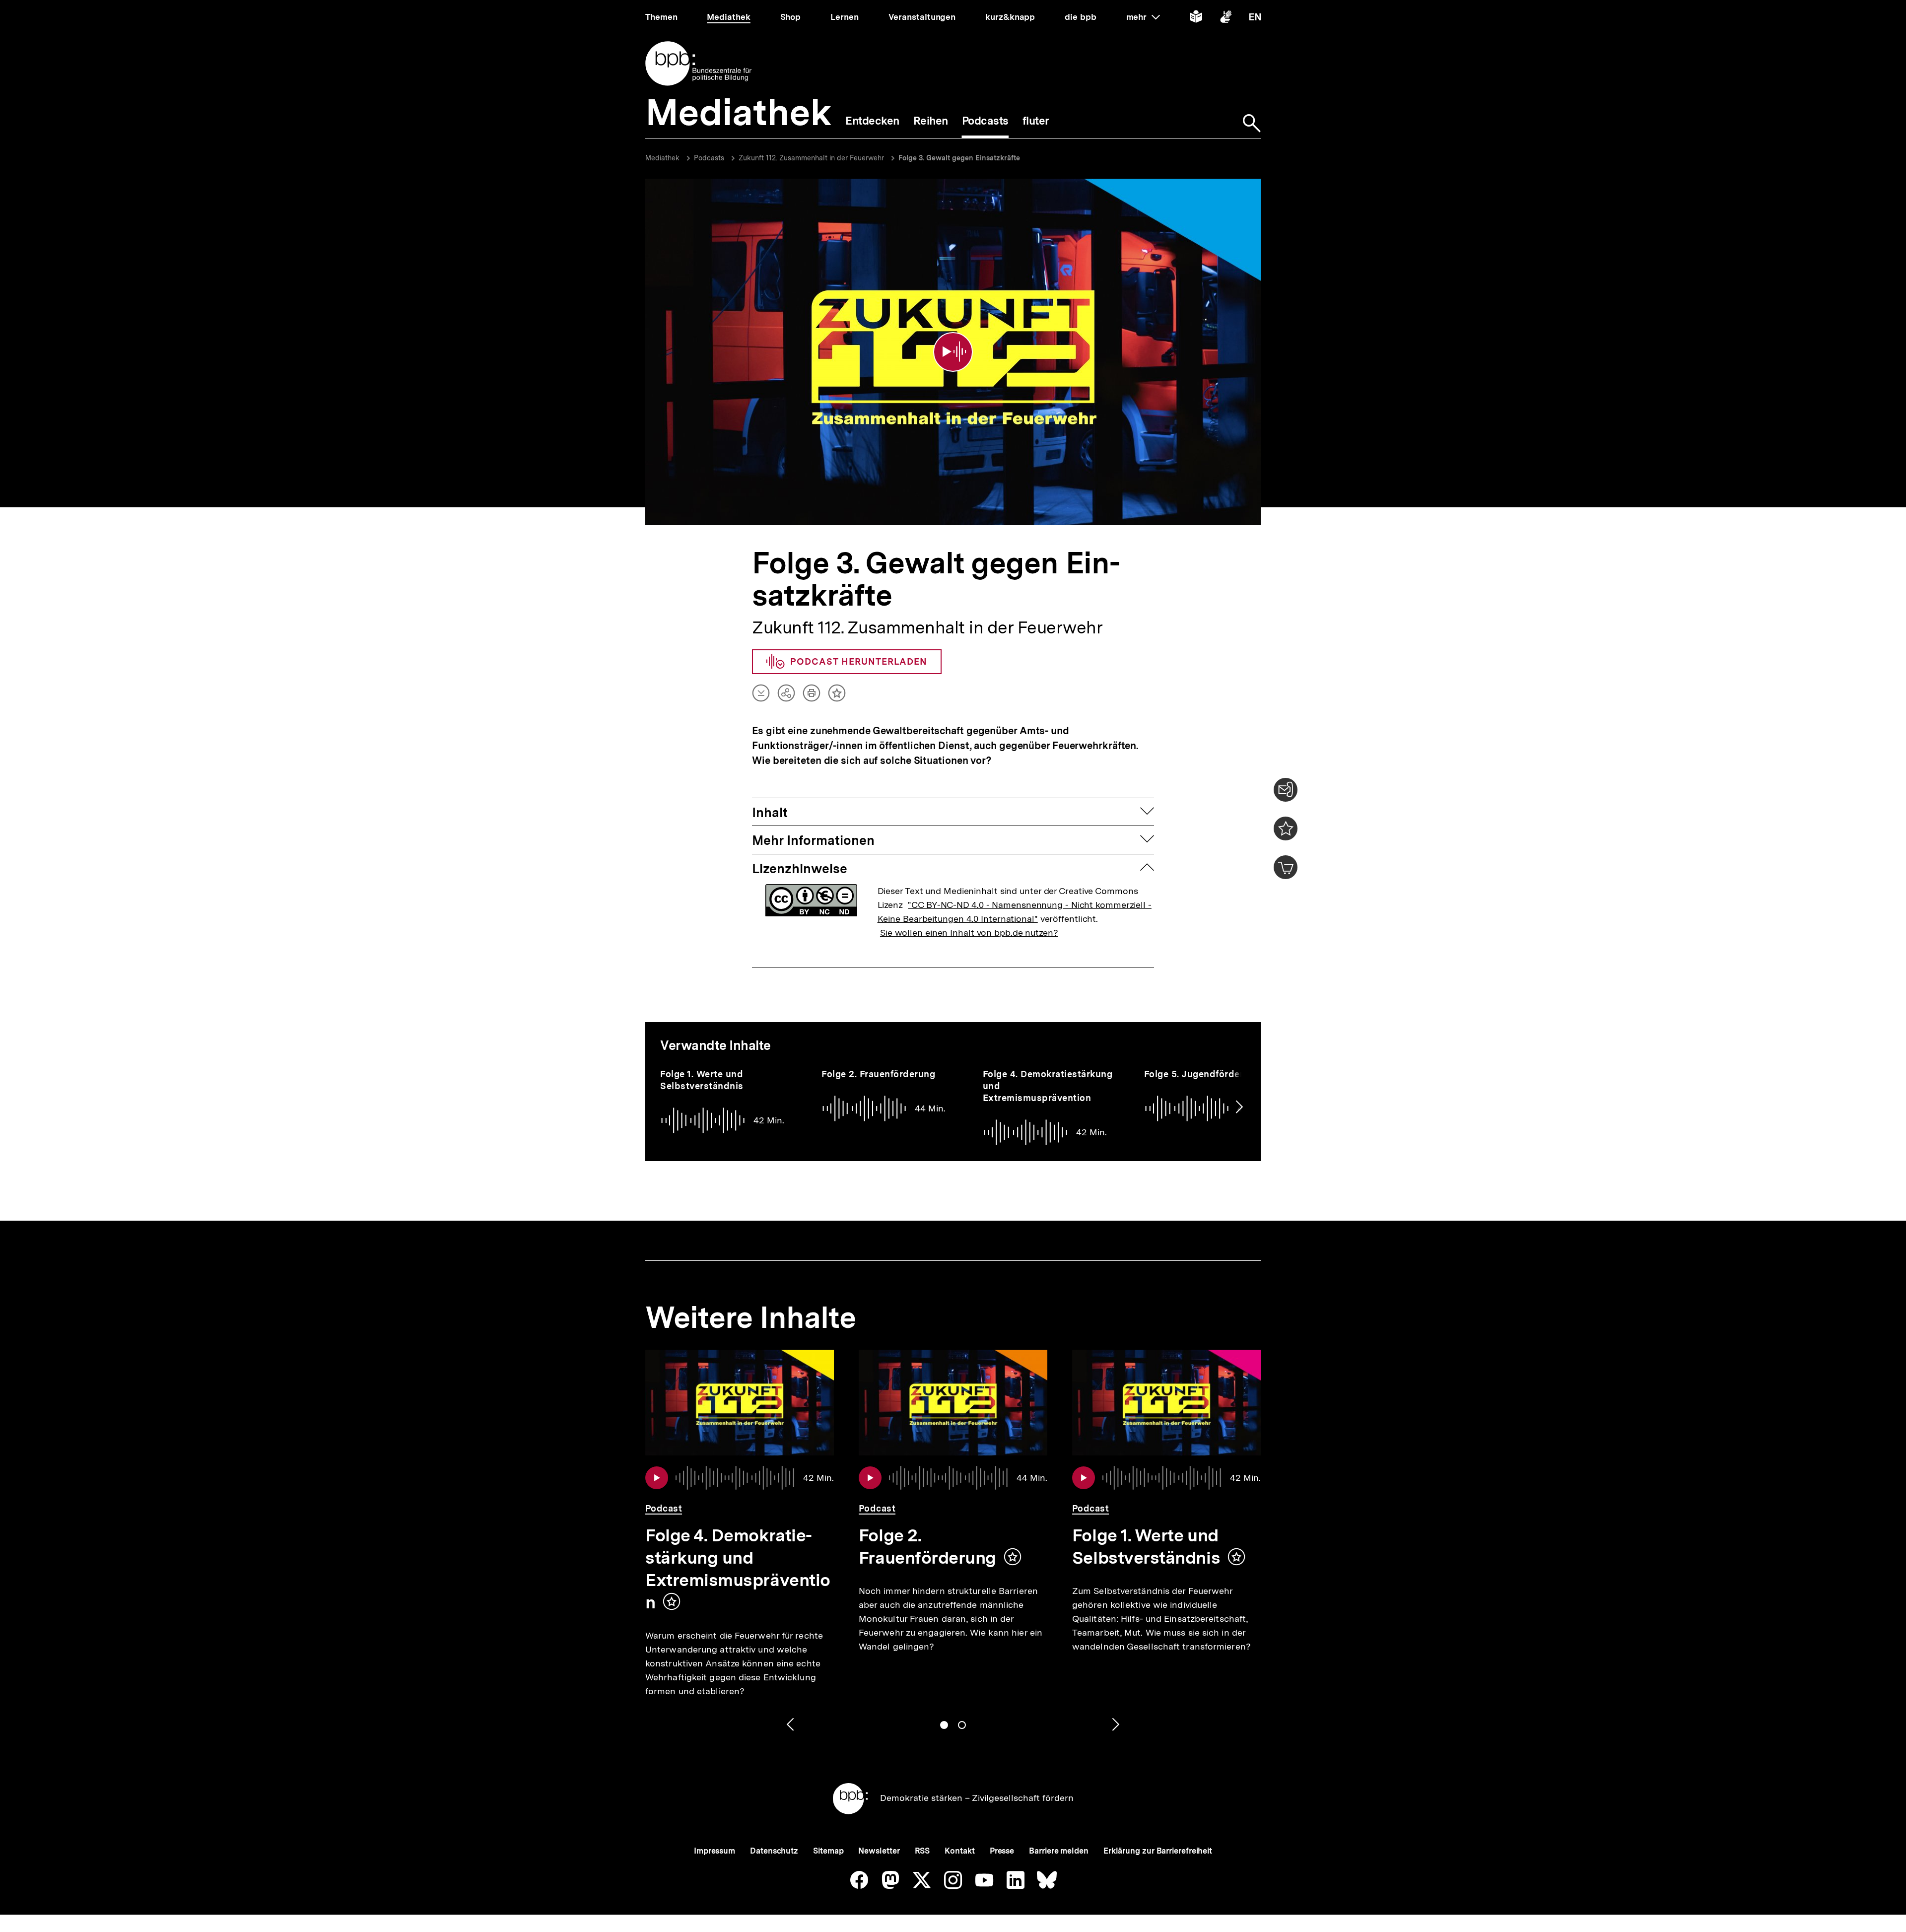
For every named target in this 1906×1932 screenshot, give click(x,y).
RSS (922, 1851)
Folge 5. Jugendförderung (1202, 1074)
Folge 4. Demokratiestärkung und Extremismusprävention (738, 1569)
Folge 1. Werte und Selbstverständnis (702, 1080)
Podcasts (709, 158)
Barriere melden (1059, 1851)
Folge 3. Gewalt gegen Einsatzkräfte (959, 158)
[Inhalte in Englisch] (1255, 19)
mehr (1143, 17)
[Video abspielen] (953, 352)
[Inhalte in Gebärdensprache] (1226, 19)
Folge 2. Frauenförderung (878, 1074)
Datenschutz (774, 1851)
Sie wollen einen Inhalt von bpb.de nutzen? (969, 932)
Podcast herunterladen (859, 661)
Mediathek (662, 158)
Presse (1002, 1851)
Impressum (715, 1851)
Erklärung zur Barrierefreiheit (1158, 1851)
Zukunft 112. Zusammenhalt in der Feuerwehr (811, 158)
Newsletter (879, 1851)
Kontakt (959, 1851)
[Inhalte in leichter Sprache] (1196, 19)
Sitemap (828, 1851)
